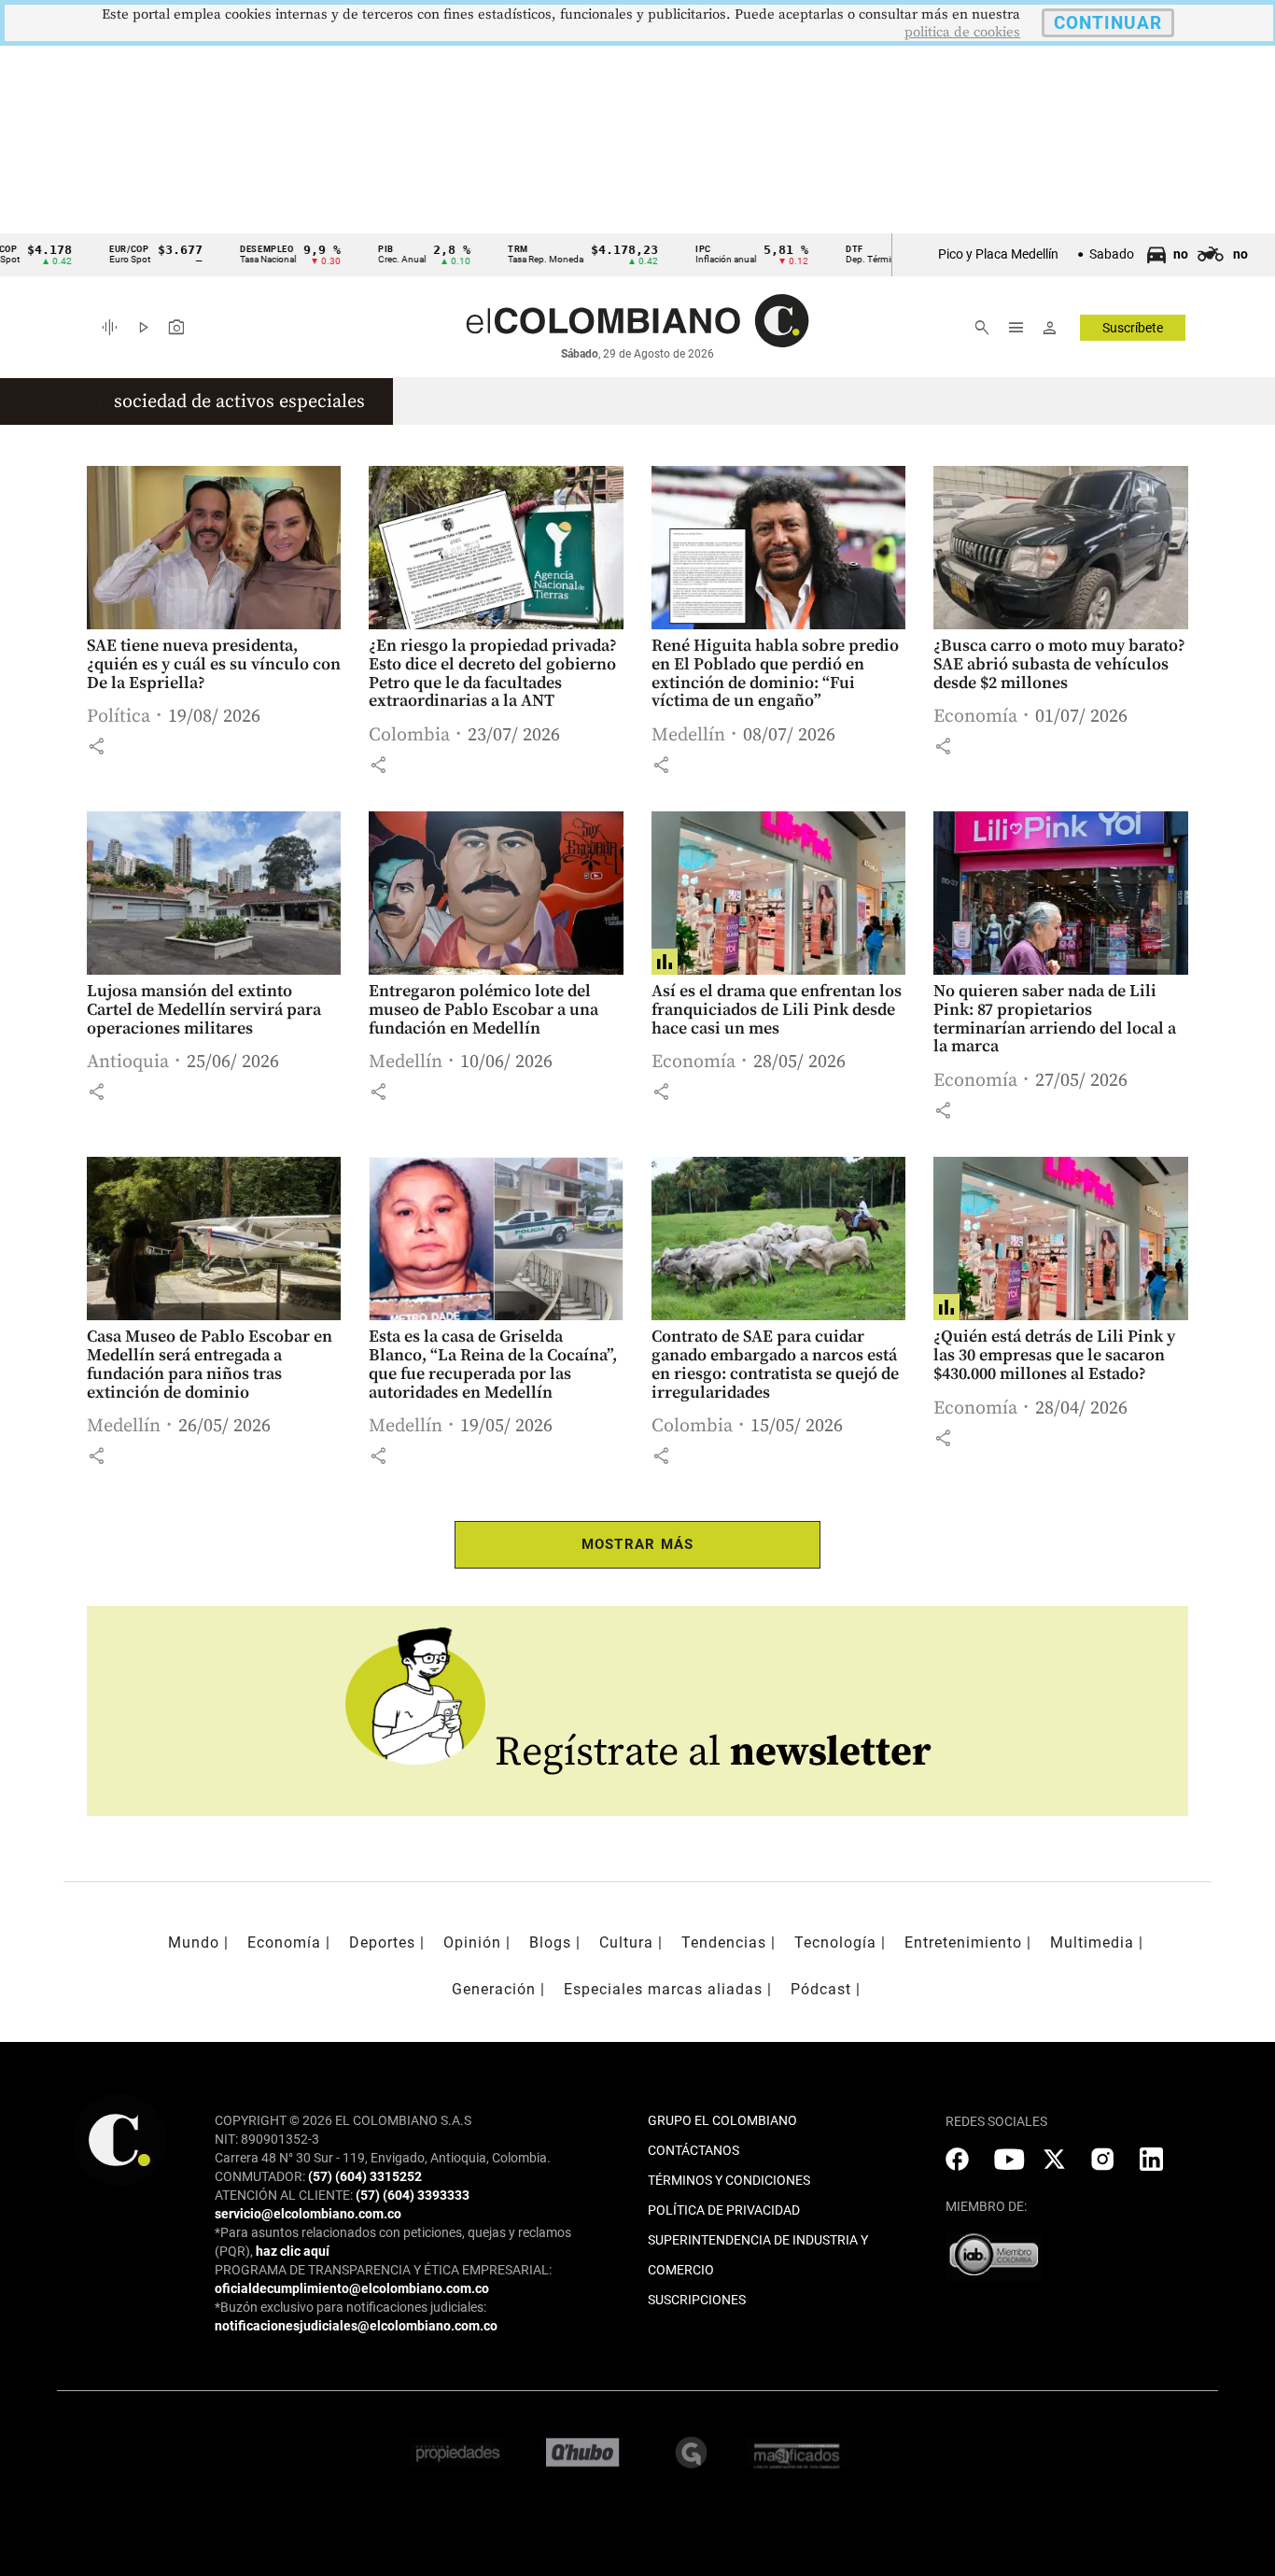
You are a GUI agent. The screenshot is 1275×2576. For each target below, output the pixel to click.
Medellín (688, 735)
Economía (975, 717)
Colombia (409, 735)
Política (119, 717)
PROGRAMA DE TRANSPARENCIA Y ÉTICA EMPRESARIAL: (383, 2270)
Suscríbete (1133, 328)
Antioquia (128, 1062)
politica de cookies (962, 32)
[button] (96, 746)
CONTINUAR (1108, 23)
